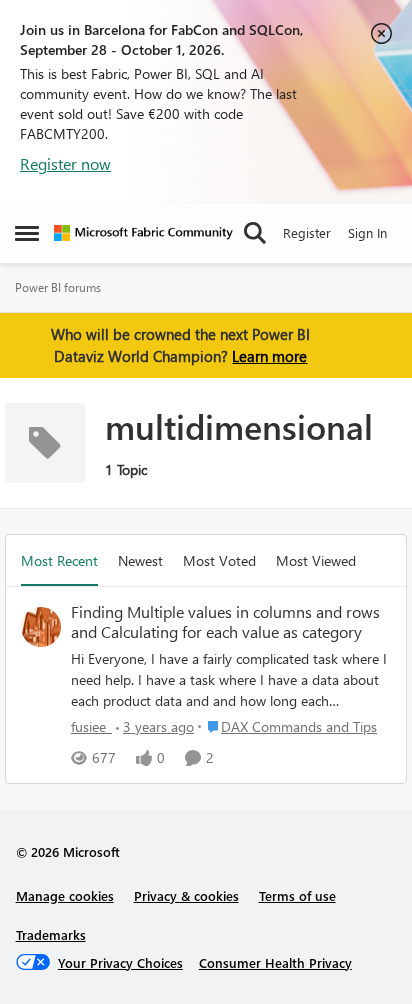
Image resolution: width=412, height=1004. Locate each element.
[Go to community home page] (143, 233)
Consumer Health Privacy (275, 962)
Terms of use (297, 895)
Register (307, 232)
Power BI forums (58, 287)
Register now (65, 163)
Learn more (269, 356)
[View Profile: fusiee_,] (41, 627)
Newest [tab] (140, 560)
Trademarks (51, 934)
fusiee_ (91, 726)
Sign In (367, 232)
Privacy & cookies (186, 895)
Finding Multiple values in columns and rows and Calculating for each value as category (225, 622)
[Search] (255, 233)
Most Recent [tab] (59, 560)
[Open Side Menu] (27, 233)
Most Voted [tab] (219, 560)
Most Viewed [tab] (316, 560)
